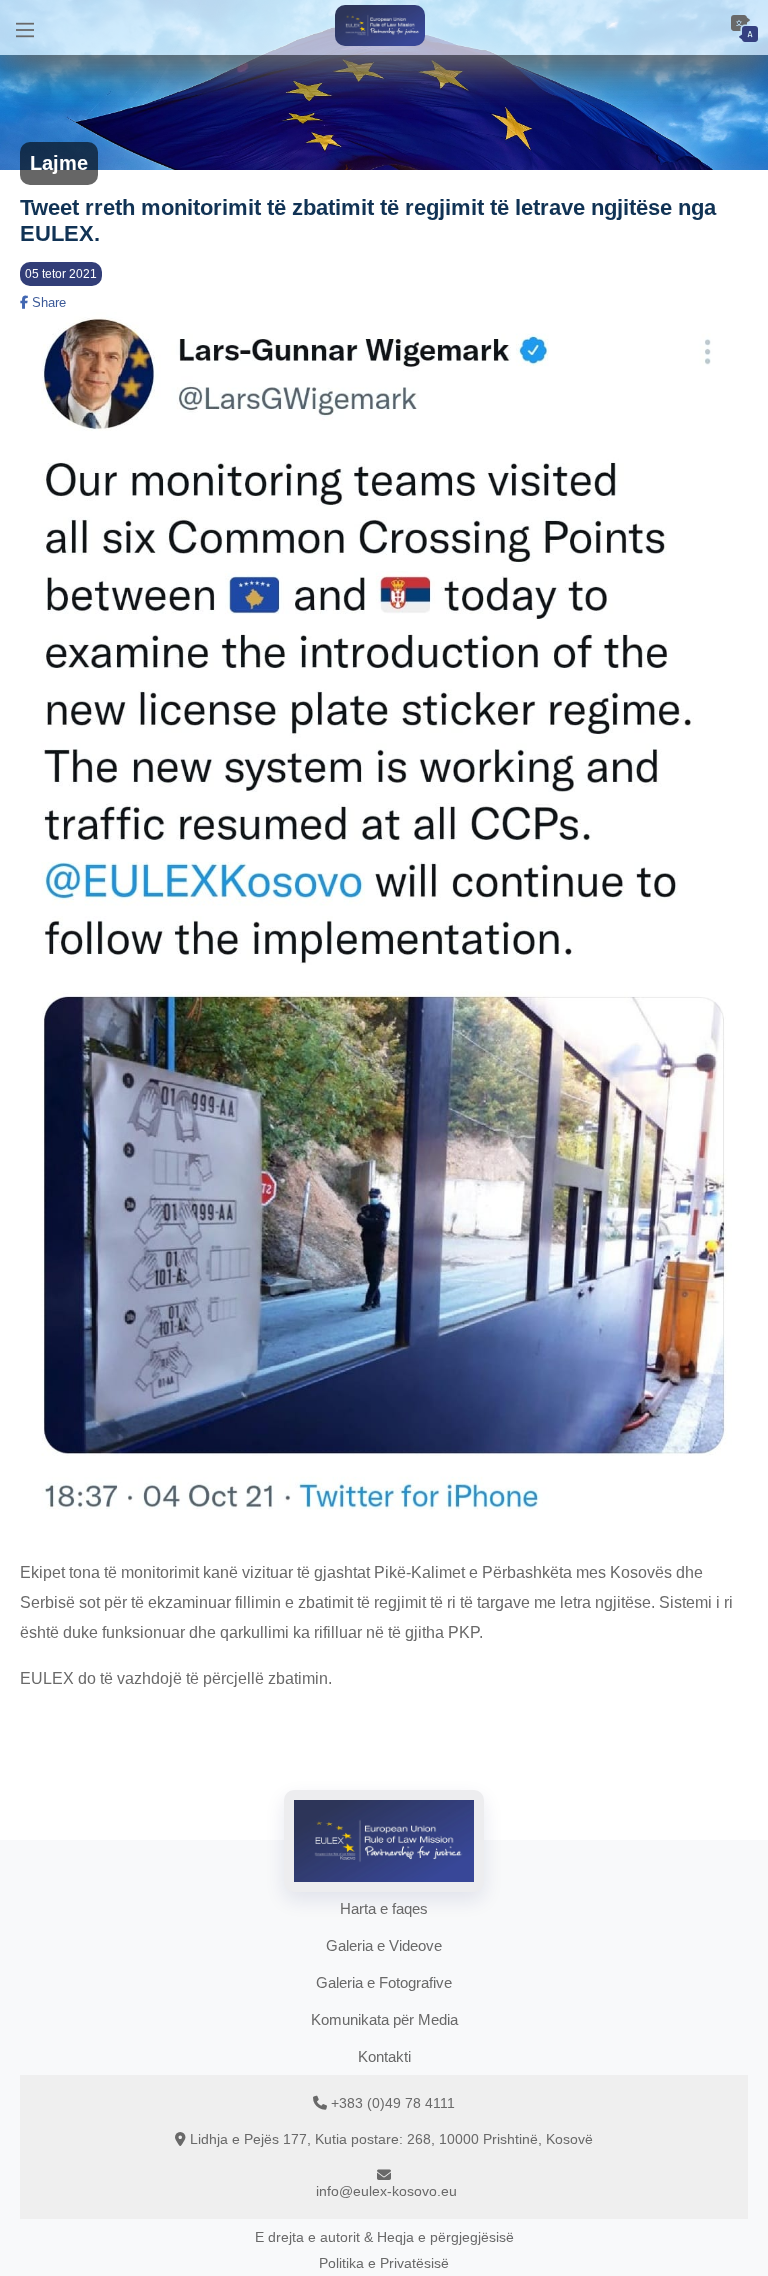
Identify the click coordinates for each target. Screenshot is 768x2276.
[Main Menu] (25, 27)
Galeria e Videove (384, 1945)
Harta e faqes (384, 1908)
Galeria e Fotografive (384, 1982)
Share (47, 302)
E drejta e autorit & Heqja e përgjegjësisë (384, 2237)
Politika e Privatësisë (384, 2263)
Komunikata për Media (384, 2019)
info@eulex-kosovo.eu (386, 2191)
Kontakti (384, 2056)
